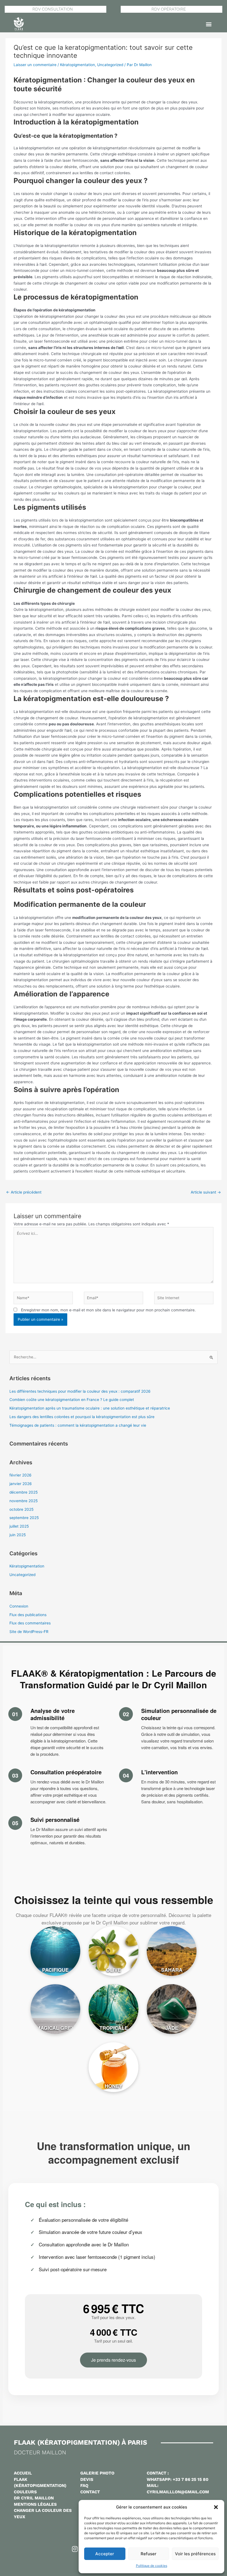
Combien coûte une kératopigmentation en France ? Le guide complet (72, 1400)
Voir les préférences (195, 2554)
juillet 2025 (19, 1526)
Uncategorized (110, 65)
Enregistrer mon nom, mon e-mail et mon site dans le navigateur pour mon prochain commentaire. (108, 1310)
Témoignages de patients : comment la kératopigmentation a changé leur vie (78, 1425)
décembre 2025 (24, 1492)
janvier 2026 (21, 1484)
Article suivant (206, 1192)
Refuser (149, 2554)
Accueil (23, 2473)
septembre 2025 (24, 1518)
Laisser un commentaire (35, 65)
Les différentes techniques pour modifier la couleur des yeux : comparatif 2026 (80, 1391)
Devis (87, 2479)
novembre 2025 (24, 1501)
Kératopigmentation (78, 65)
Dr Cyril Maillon (34, 2498)
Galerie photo (97, 2473)
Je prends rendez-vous (114, 2360)
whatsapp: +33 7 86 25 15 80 (178, 2479)
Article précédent (24, 1192)
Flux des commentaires (30, 1623)
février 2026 (20, 1475)
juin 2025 (18, 1535)
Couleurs (25, 2492)
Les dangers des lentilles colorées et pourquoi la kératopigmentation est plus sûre (82, 1417)
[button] (216, 2507)
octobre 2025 (21, 1509)
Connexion (19, 1606)
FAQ (84, 2486)
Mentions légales (35, 2504)
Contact (90, 2492)
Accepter (105, 2554)
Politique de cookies (152, 2566)
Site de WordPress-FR (29, 1632)
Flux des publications (28, 1615)
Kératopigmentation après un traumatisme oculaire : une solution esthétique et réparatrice (90, 1408)
